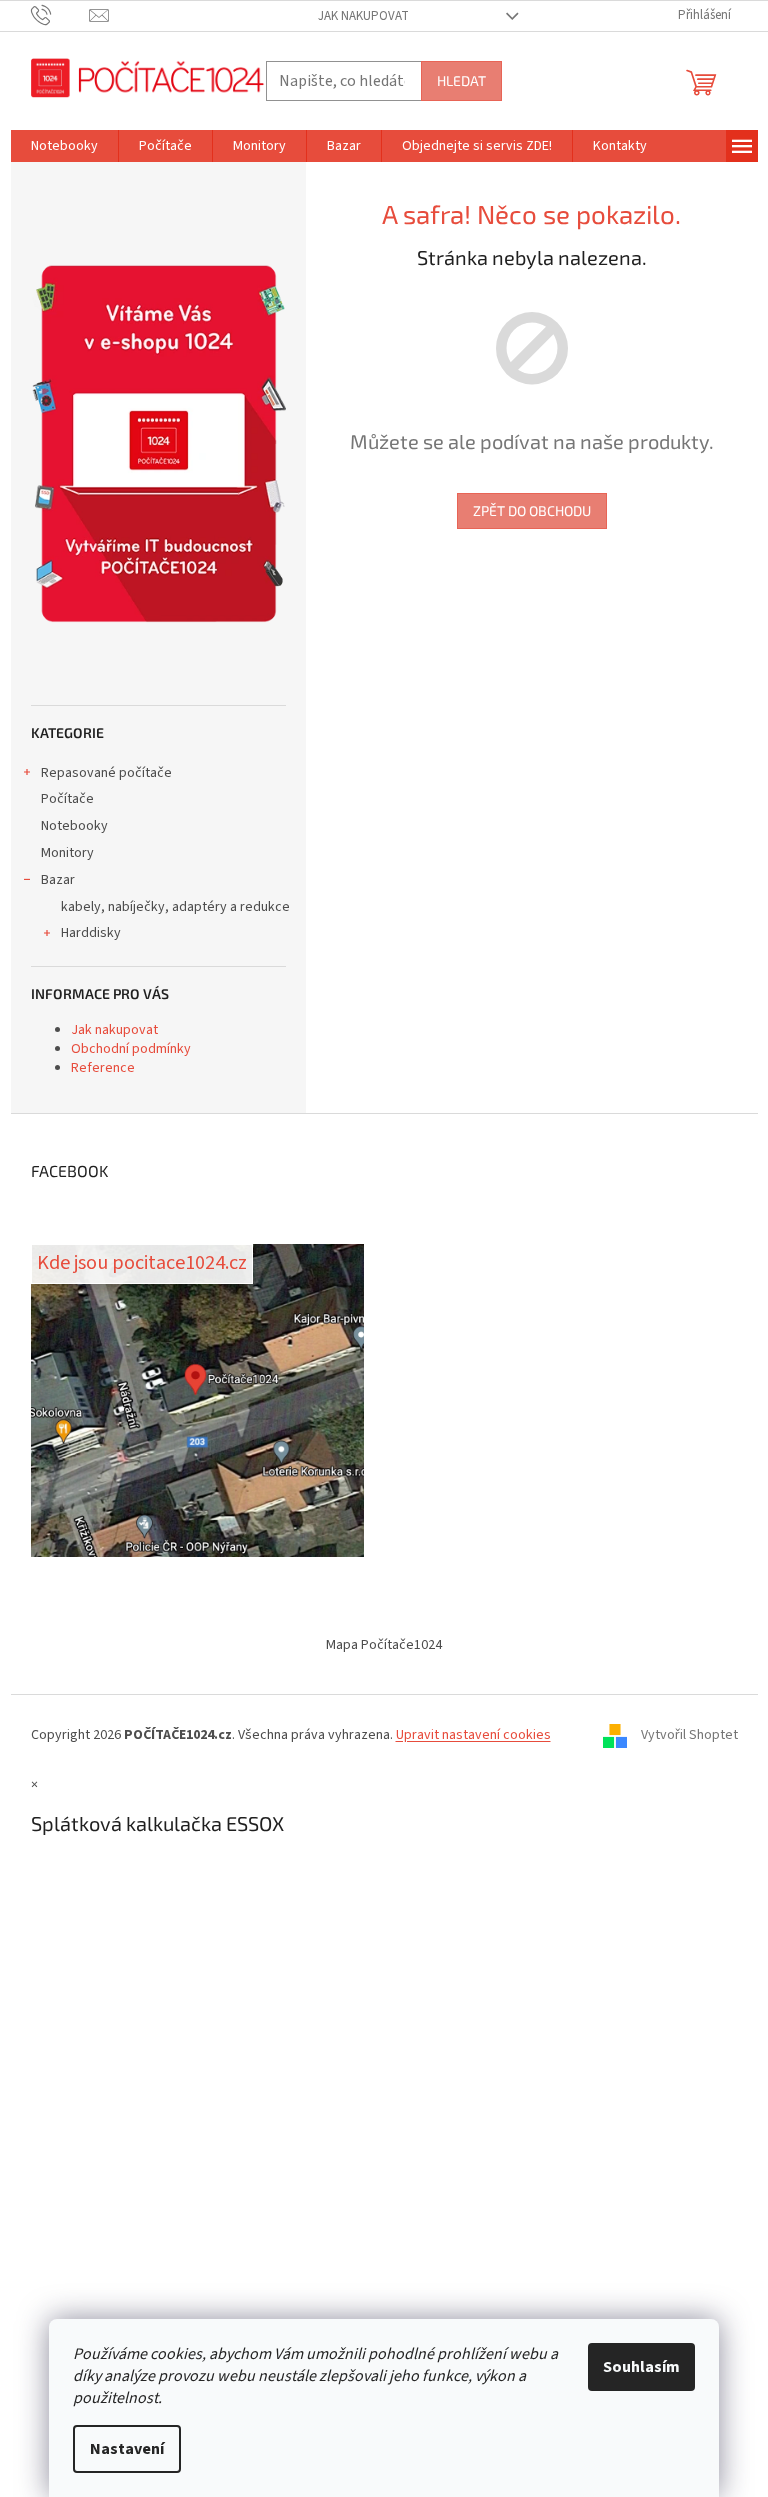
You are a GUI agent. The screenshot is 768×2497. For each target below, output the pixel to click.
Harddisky (91, 933)
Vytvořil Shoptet (689, 1735)
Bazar (58, 880)
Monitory (67, 853)
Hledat (461, 80)
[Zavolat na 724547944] (60, 15)
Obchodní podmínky (131, 1049)
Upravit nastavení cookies (473, 1735)
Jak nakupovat (363, 16)
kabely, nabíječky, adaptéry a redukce (175, 907)
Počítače (67, 799)
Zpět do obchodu (532, 510)
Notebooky (74, 826)
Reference (103, 1068)
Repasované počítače (106, 773)
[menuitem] (64, 146)
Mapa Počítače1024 (384, 1645)
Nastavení (127, 2449)
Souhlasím (641, 2367)
